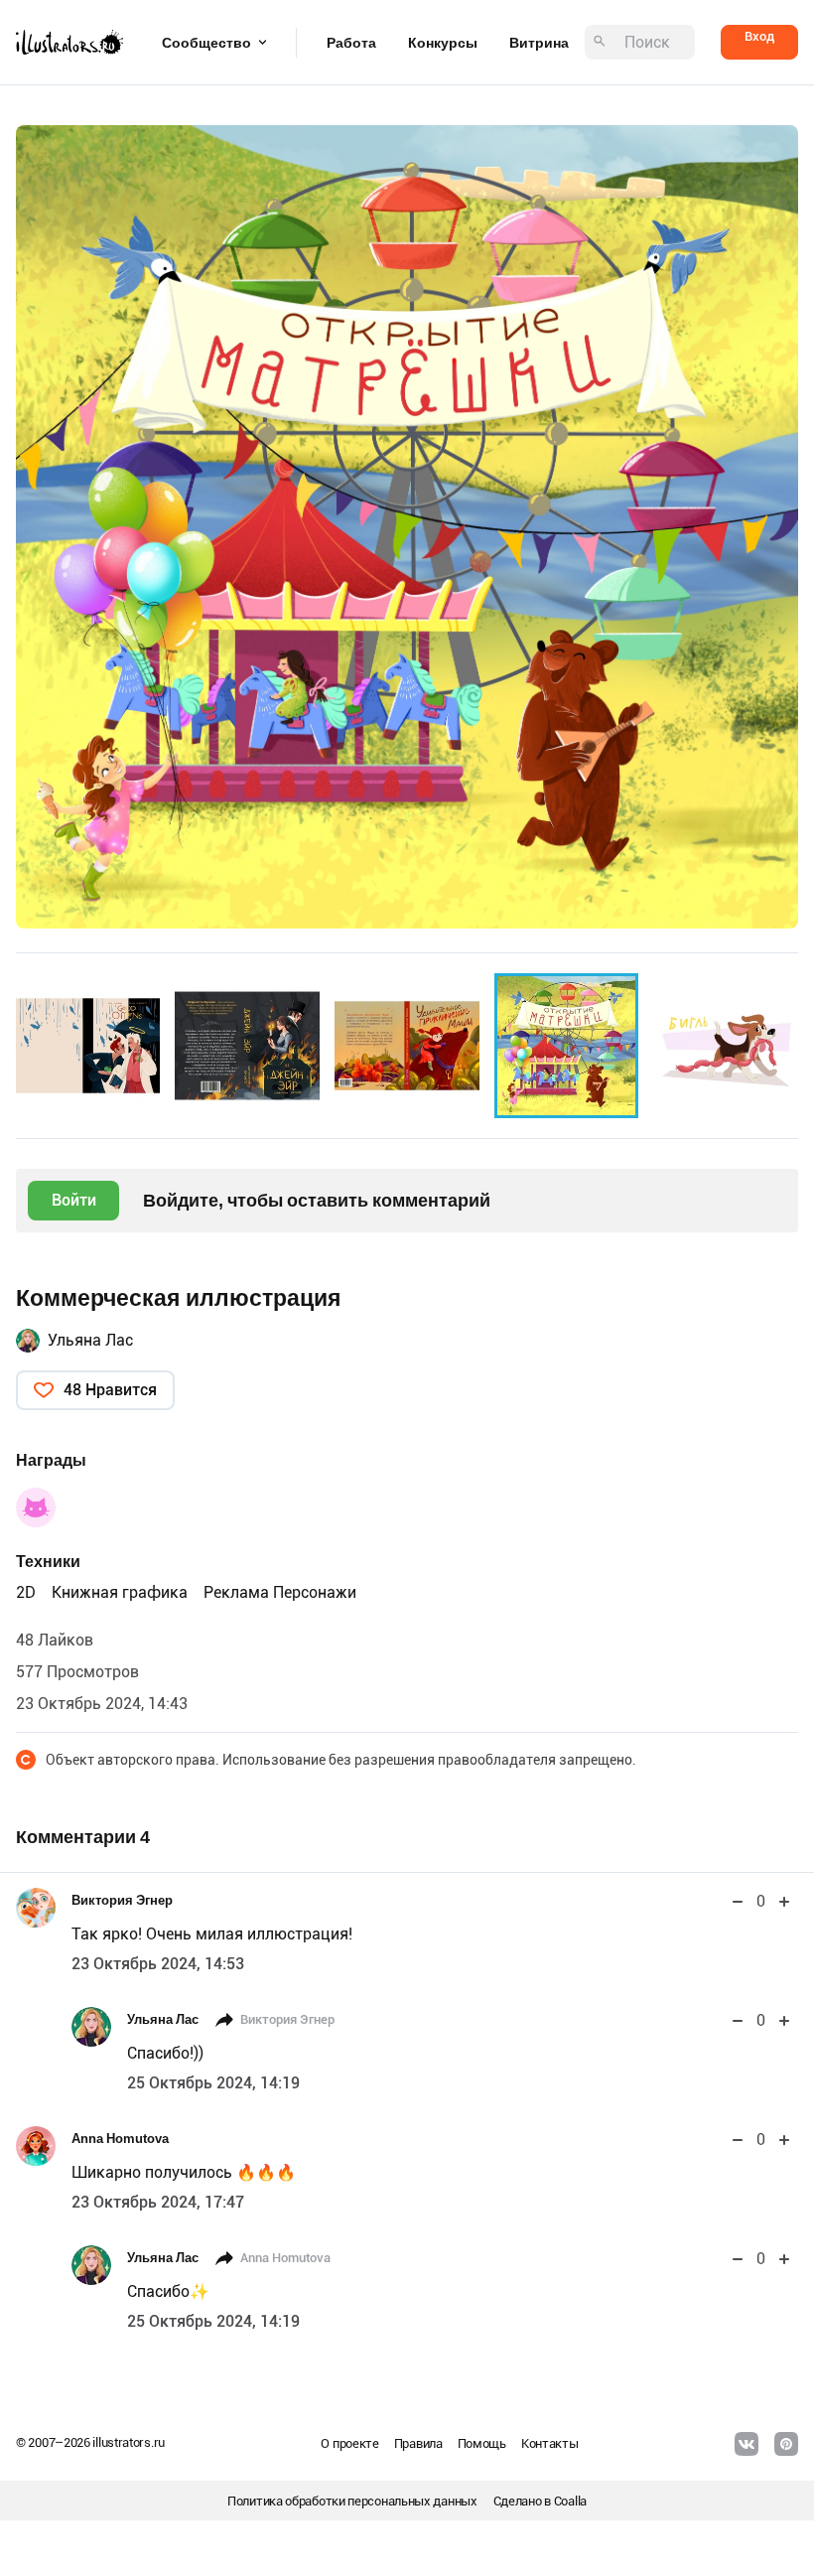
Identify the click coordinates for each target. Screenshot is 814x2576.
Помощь (482, 2443)
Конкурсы (443, 43)
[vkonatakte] (746, 2444)
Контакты (550, 2443)
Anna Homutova (120, 2139)
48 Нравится (110, 1390)
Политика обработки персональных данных (352, 2501)
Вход (759, 36)
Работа (351, 43)
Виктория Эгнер (122, 1900)
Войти (74, 1200)
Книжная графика (120, 1592)
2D (26, 1592)
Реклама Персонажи (280, 1592)
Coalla (570, 2501)
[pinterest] (786, 2444)
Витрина (539, 43)
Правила (418, 2443)
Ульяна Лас (90, 1340)
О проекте (349, 2443)
